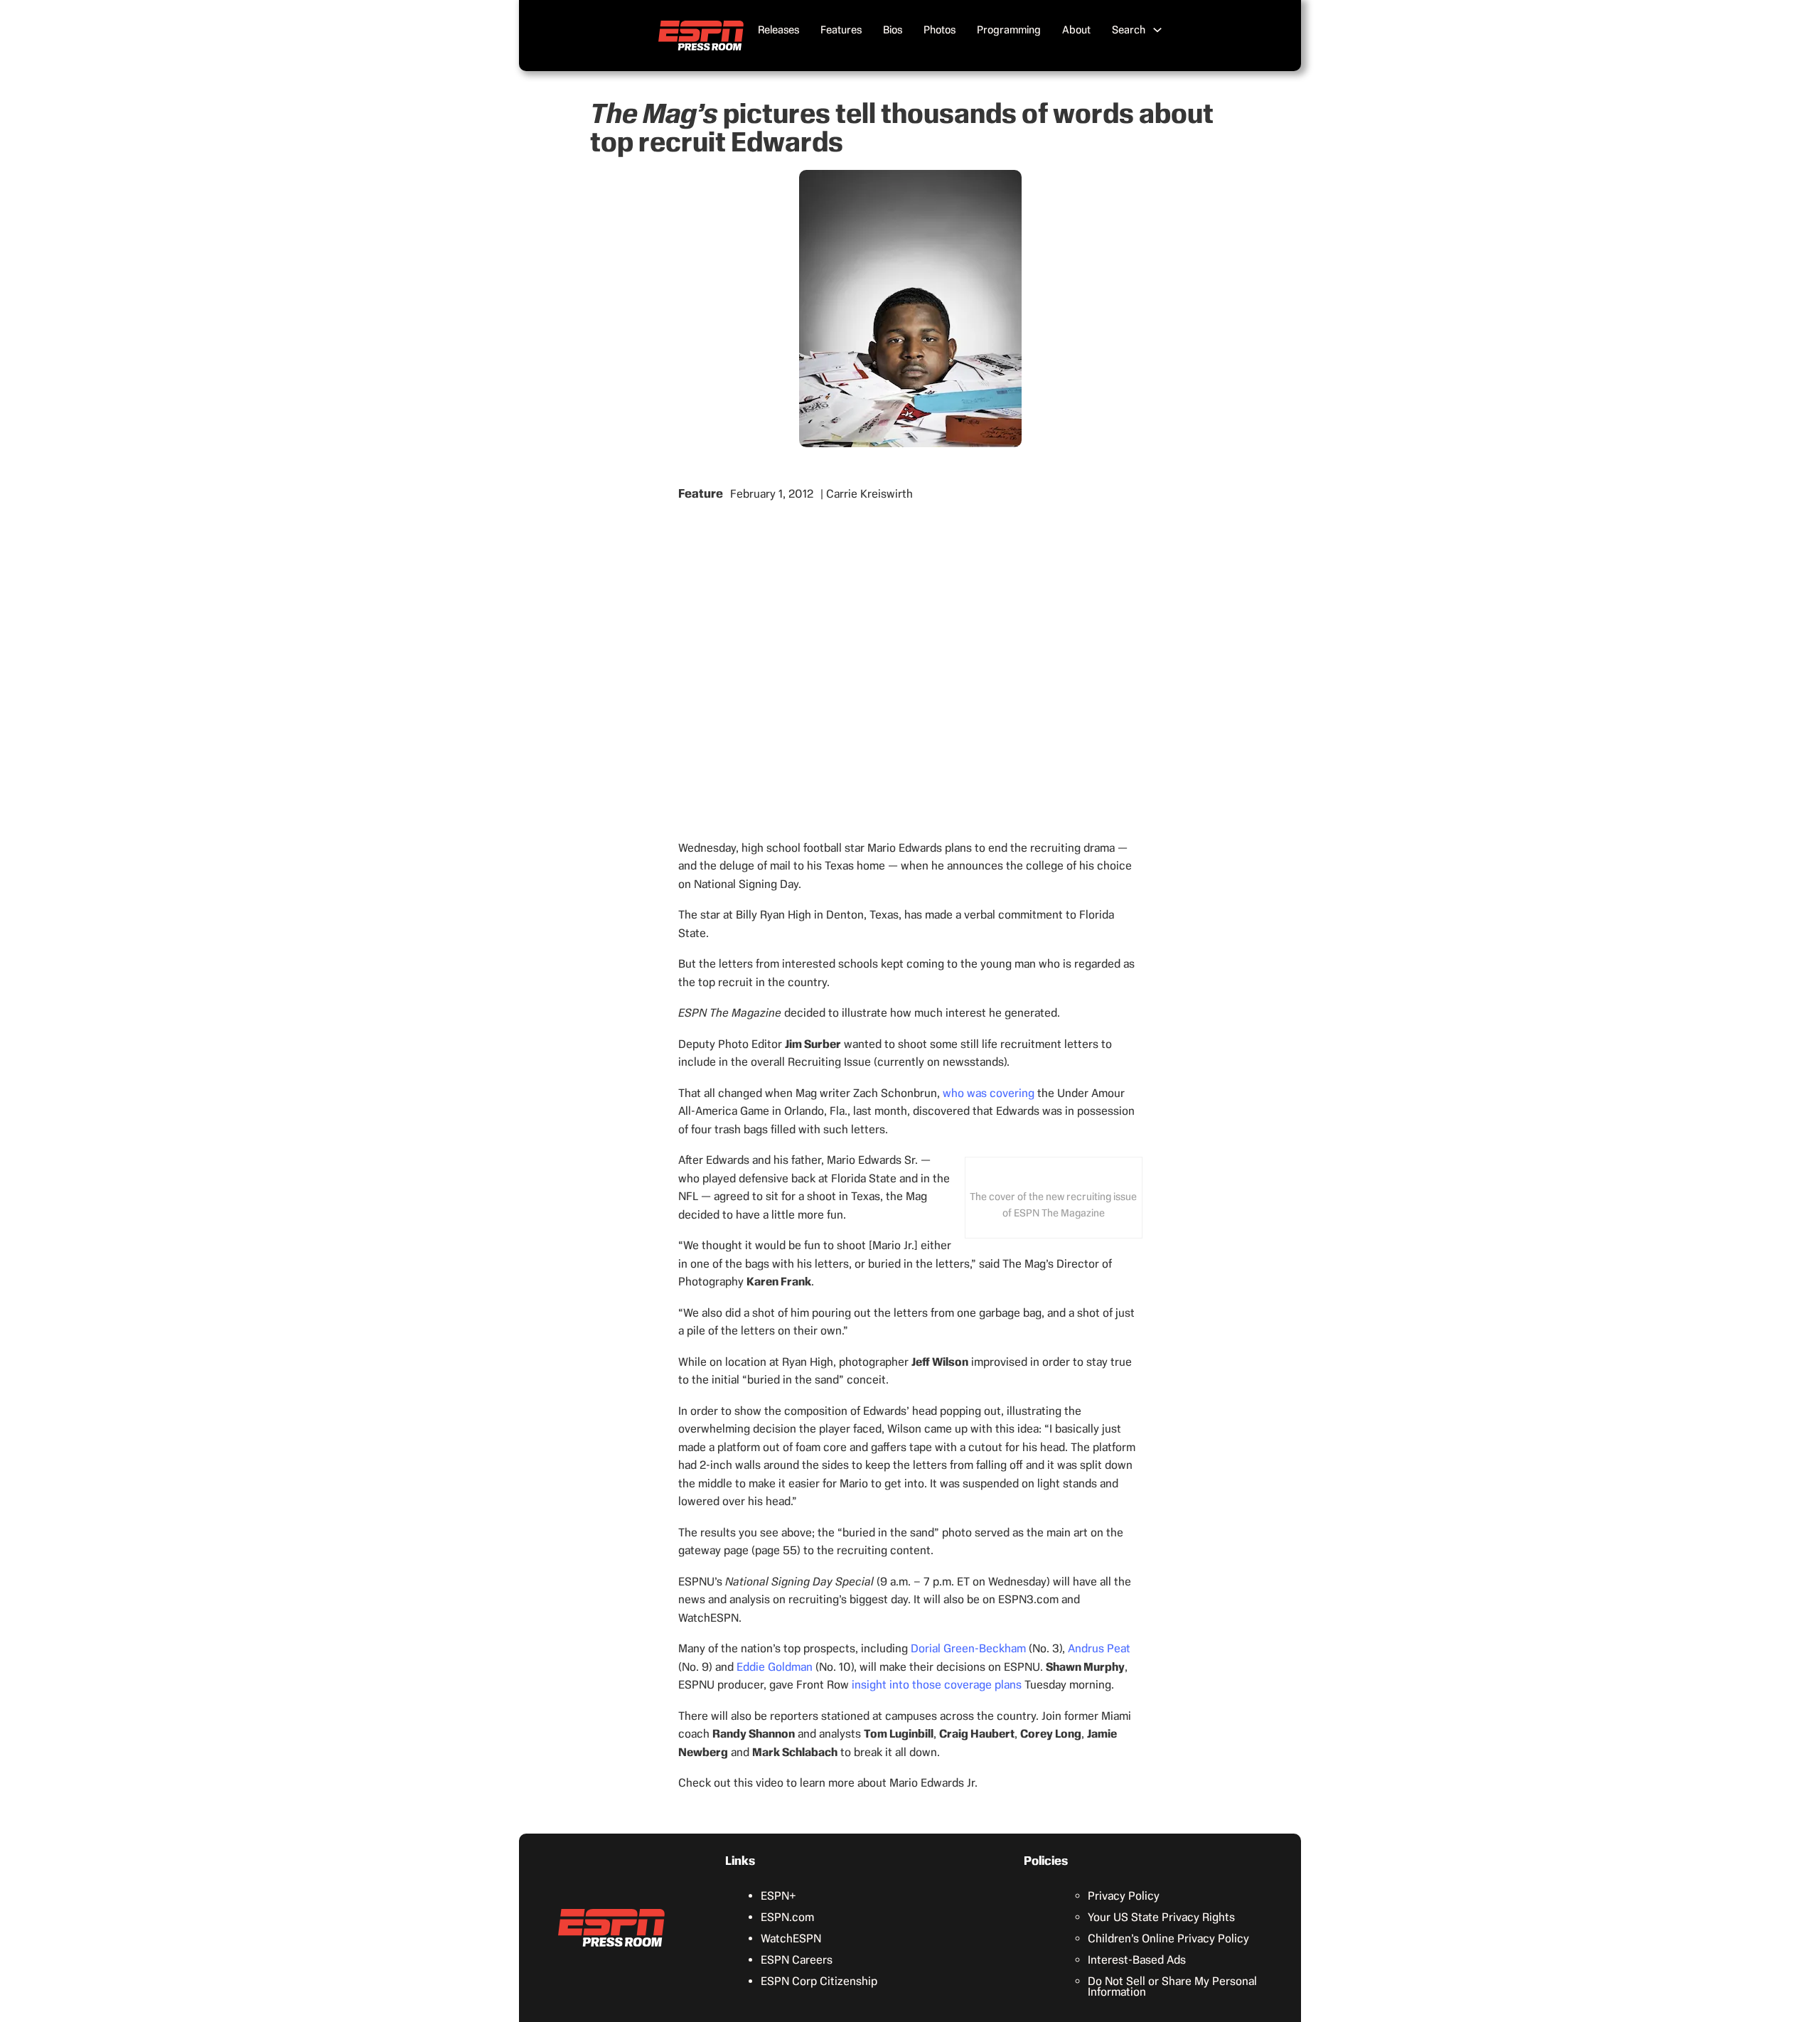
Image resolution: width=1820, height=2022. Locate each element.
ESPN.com (787, 1917)
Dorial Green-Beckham (968, 1648)
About (1076, 30)
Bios (893, 30)
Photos (940, 30)
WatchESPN (791, 1938)
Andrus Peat (1099, 1648)
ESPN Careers (797, 1960)
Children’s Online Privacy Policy (1168, 1938)
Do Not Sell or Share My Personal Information (1172, 1986)
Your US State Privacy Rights (1161, 1917)
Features (841, 30)
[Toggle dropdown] (1157, 30)
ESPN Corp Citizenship (819, 1981)
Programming (1009, 30)
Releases (778, 30)
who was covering (989, 1093)
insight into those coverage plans (937, 1685)
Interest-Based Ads (1137, 1960)
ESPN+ (778, 1896)
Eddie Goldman (775, 1667)
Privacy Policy (1124, 1896)
